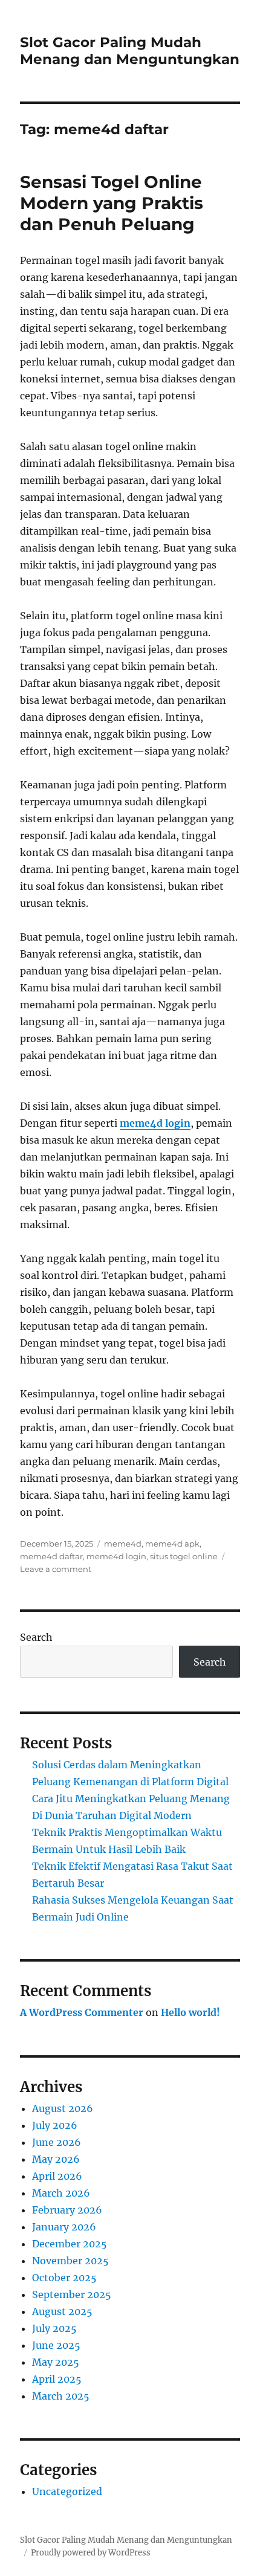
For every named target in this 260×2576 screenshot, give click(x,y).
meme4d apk (172, 1544)
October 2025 (64, 2278)
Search (36, 1637)
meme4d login (155, 1123)
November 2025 (70, 2261)
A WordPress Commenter (82, 2012)
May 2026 (56, 2159)
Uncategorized (67, 2491)
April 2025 (57, 2379)
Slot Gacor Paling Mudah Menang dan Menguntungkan (130, 51)
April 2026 (57, 2176)
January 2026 (64, 2227)
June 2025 (56, 2345)
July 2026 (55, 2125)
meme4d (123, 1544)
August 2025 (62, 2311)
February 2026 (67, 2210)
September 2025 (72, 2294)
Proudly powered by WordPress (91, 2553)
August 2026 (63, 2108)
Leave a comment (56, 1569)
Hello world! (190, 2012)
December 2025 (70, 2244)
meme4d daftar (51, 1556)
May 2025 (56, 2362)
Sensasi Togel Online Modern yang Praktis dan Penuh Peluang (112, 203)
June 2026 (57, 2142)
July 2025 (54, 2328)
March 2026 (61, 2193)
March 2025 (61, 2396)
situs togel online (184, 1556)
